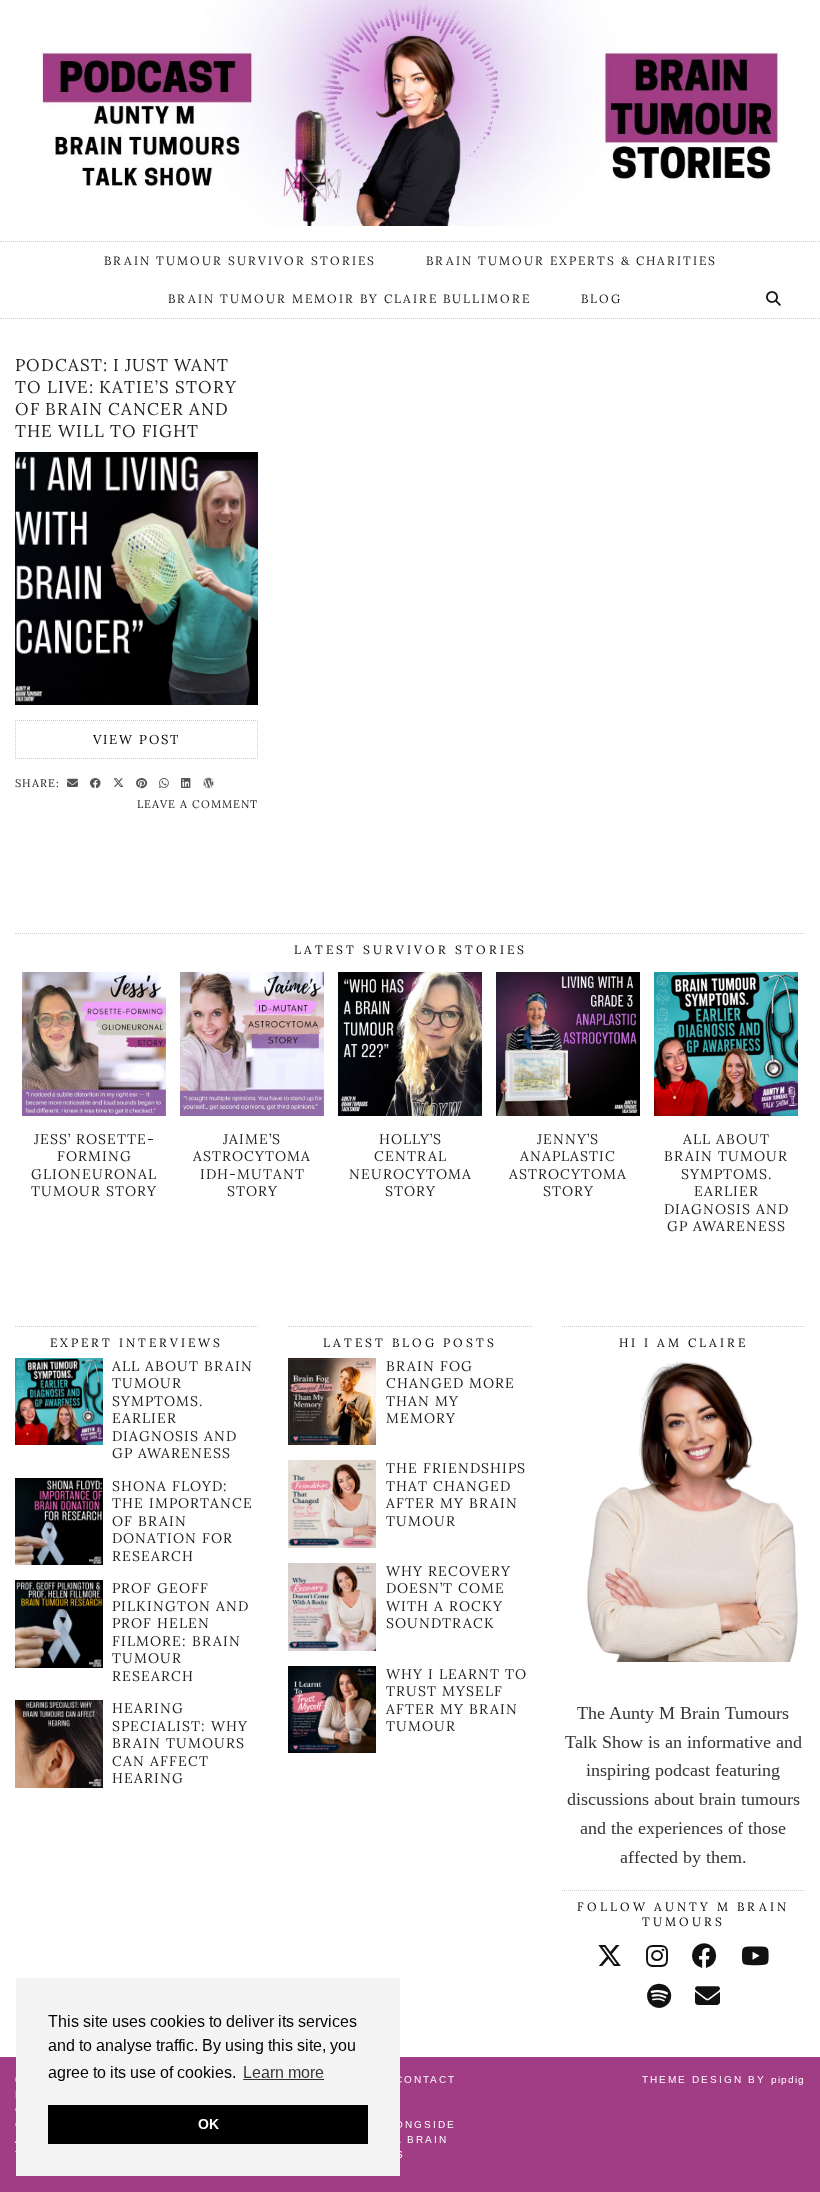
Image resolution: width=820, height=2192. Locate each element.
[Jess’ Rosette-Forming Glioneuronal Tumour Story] (94, 1110)
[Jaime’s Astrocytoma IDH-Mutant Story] (252, 1110)
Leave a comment (197, 804)
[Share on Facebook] (98, 782)
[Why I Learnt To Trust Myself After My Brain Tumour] (332, 1710)
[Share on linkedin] (189, 782)
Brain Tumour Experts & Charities (571, 260)
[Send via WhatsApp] (167, 782)
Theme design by (723, 2079)
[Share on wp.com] (211, 782)
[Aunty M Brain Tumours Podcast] (410, 113)
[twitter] (609, 1956)
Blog (601, 298)
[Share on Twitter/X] (121, 782)
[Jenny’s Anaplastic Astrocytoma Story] (568, 1110)
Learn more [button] (283, 2072)
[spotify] (659, 1996)
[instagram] (657, 1956)
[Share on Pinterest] (144, 782)
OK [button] (208, 2124)
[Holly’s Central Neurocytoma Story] (410, 1110)
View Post (136, 739)
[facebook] (704, 1956)
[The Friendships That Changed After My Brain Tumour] (332, 1504)
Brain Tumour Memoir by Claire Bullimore (349, 298)
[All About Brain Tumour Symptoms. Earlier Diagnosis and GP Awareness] (726, 1110)
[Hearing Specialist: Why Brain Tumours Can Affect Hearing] (59, 1782)
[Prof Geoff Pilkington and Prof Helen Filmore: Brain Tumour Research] (59, 1662)
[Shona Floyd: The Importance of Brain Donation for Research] (59, 1559)
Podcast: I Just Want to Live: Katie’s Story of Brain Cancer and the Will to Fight (126, 398)
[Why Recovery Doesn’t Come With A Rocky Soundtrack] (332, 1607)
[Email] (707, 1996)
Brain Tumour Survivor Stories (240, 260)
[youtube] (755, 1956)
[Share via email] (75, 782)
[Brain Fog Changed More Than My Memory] (332, 1402)
